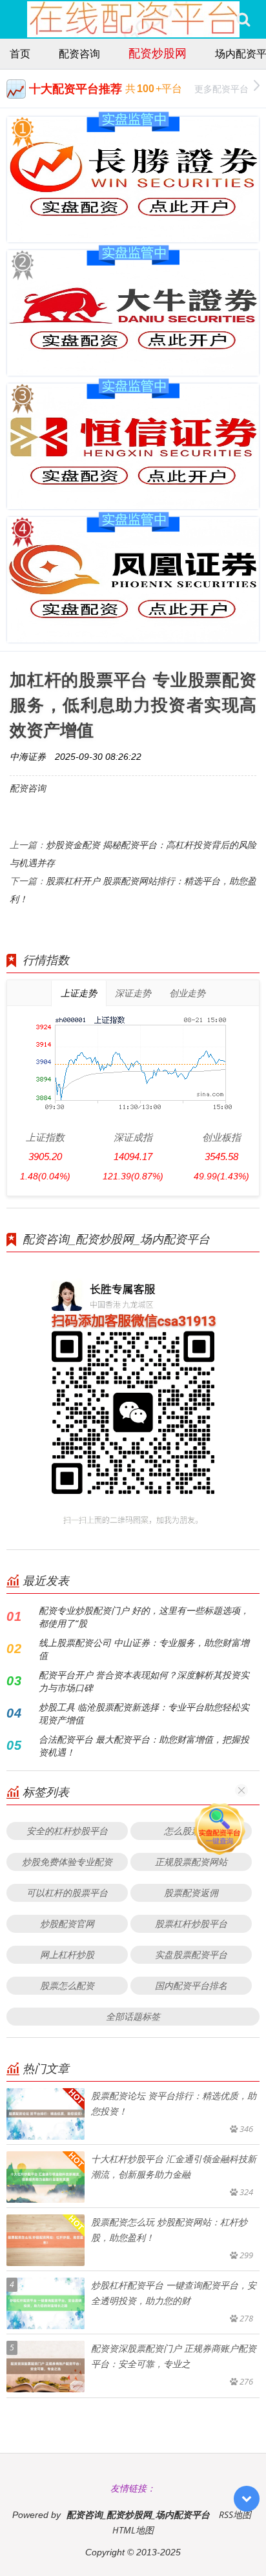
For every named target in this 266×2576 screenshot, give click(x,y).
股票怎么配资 (67, 1985)
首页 (20, 53)
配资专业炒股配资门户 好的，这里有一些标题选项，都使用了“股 (144, 1617)
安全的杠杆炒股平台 (67, 1831)
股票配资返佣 (191, 1893)
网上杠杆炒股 (67, 1954)
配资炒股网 (158, 53)
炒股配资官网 (67, 1923)
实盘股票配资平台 (191, 1954)
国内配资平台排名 (191, 1985)
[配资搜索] (243, 19)
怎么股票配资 (191, 1831)
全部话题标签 (133, 2016)
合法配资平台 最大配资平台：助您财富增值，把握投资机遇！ (144, 1746)
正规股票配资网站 (191, 1862)
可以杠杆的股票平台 (67, 1893)
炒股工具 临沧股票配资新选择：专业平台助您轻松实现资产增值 (144, 1713)
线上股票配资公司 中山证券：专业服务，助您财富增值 (144, 1649)
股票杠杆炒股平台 (191, 1923)
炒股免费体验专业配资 (67, 1862)
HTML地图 (133, 2530)
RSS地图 (235, 2514)
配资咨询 (79, 53)
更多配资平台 (221, 89)
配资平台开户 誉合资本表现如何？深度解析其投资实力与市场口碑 (144, 1681)
